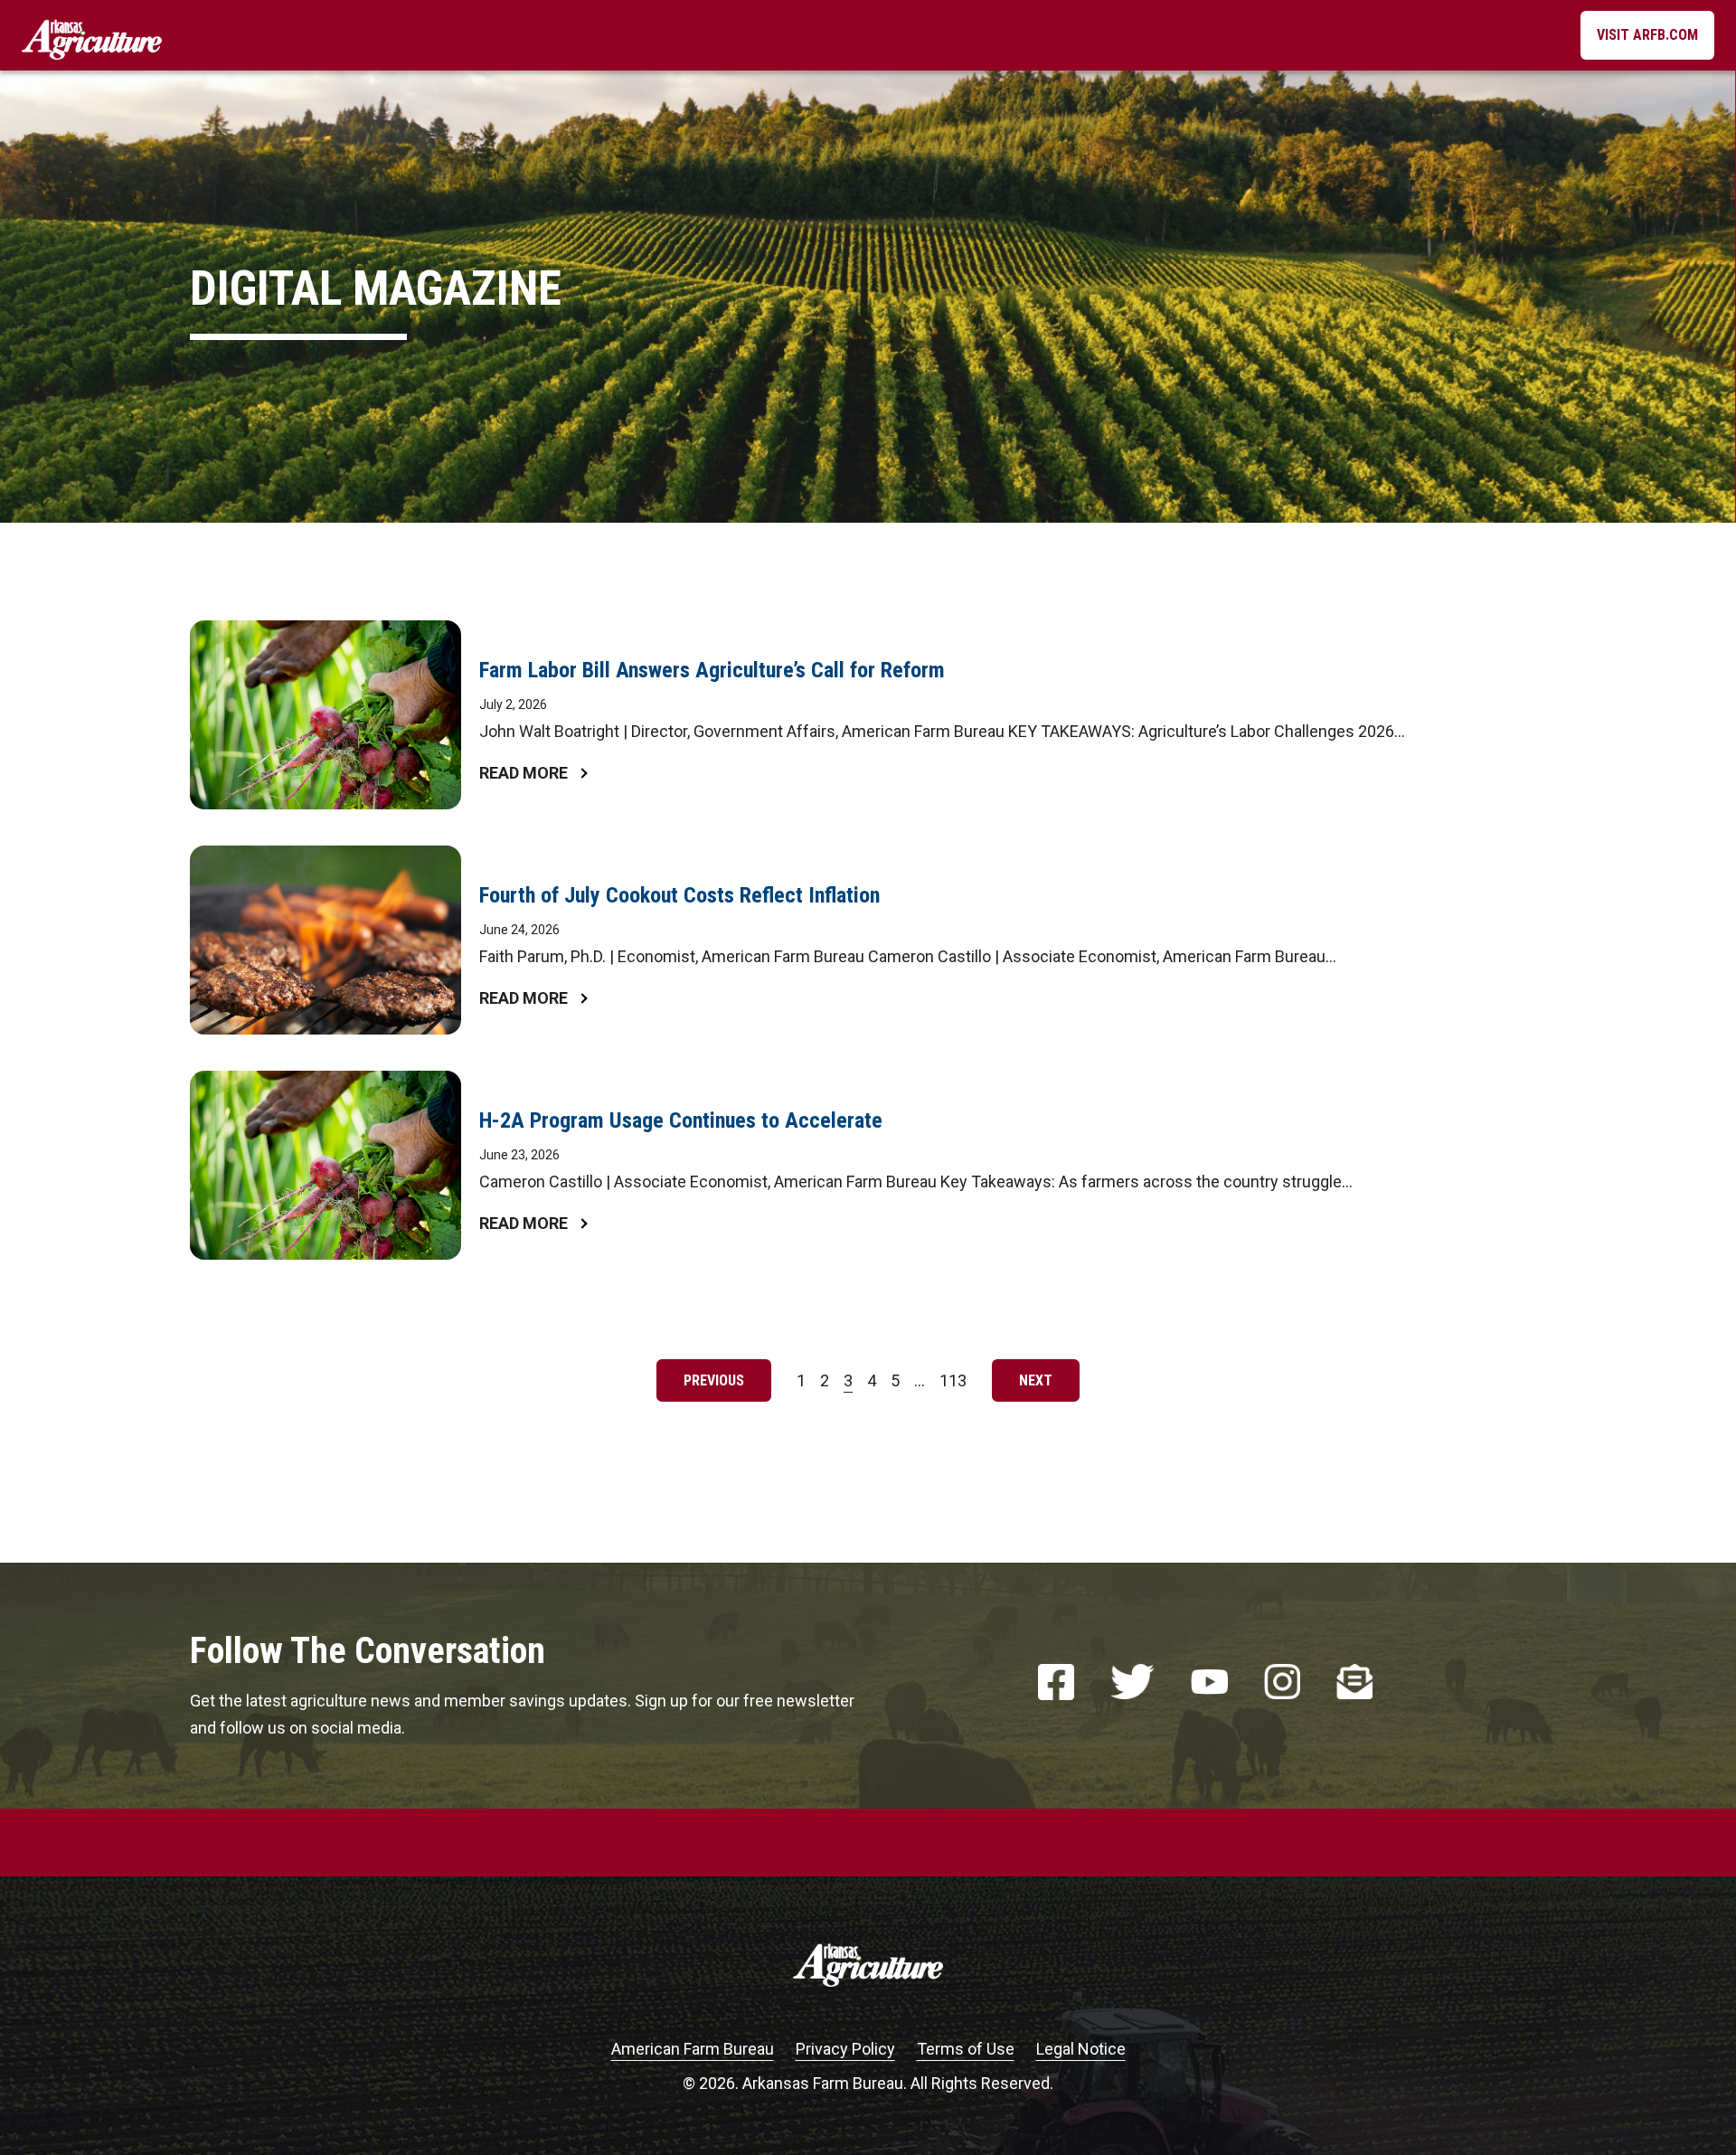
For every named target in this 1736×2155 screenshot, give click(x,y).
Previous (714, 1380)
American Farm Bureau (693, 2049)
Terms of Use (966, 2049)
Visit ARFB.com (1647, 35)
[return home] (92, 35)
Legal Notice (1081, 2049)
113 (957, 1384)
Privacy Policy (845, 2049)
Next (1036, 1380)
